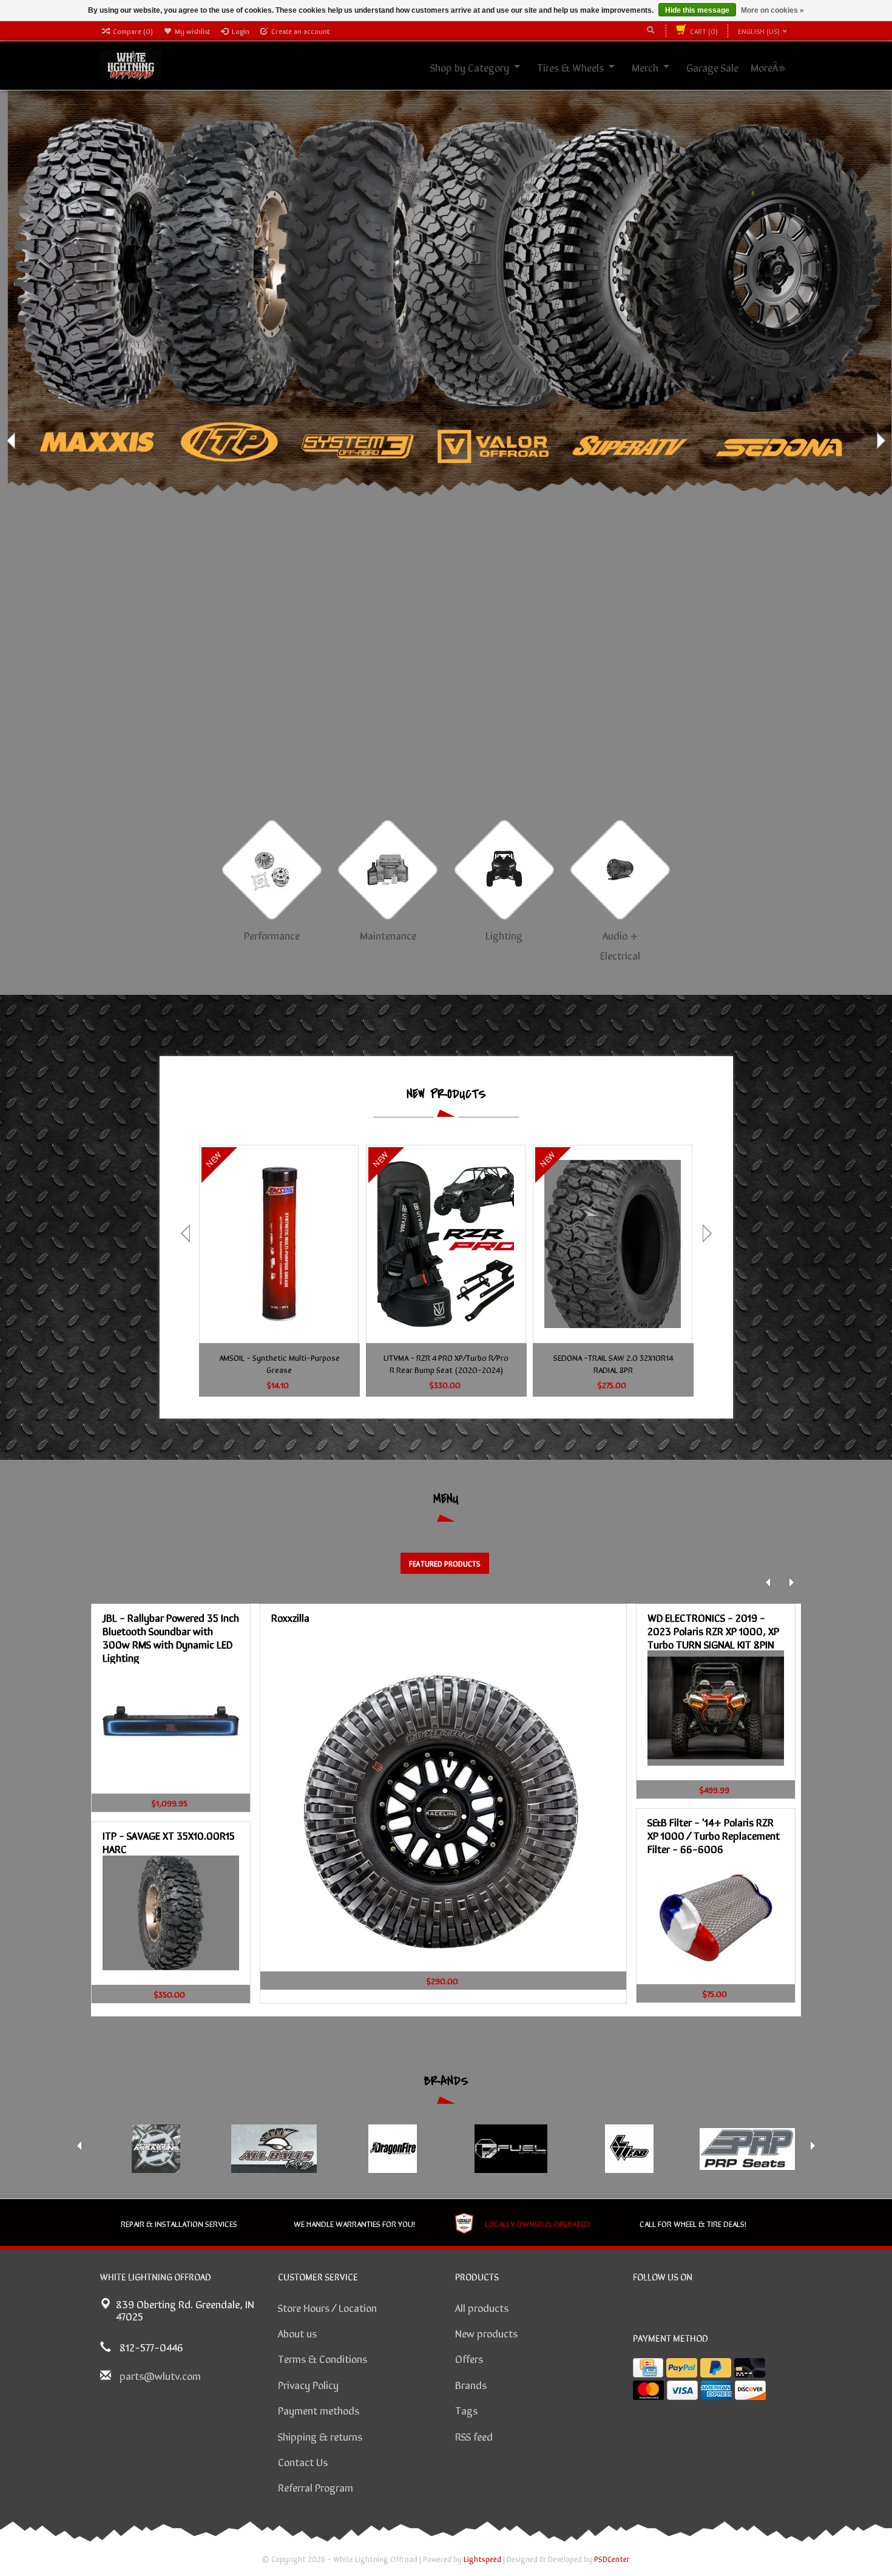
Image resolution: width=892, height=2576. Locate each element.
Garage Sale (726, 67)
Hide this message (697, 10)
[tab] (445, 1563)
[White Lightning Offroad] (130, 64)
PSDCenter (612, 2559)
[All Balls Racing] (274, 2149)
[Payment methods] (648, 2368)
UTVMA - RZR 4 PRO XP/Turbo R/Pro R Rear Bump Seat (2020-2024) (446, 1363)
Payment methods (319, 2410)
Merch (658, 67)
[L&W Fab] (629, 2149)
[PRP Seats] (747, 2149)
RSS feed (474, 2436)
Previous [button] (12, 441)
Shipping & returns (320, 2436)
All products (482, 2307)
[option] (446, 440)
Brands (471, 2384)
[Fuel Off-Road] (511, 2149)
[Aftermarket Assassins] (156, 2149)
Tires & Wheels (584, 67)
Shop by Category (483, 67)
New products (486, 2333)
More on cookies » (772, 10)
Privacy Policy (308, 2384)
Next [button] (880, 441)
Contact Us (303, 2461)
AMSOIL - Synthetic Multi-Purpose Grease (279, 1363)
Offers (469, 2358)
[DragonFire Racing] (392, 2149)
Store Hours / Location (327, 2307)
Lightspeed (482, 2559)
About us (297, 2333)
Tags (466, 2410)
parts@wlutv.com (160, 2375)
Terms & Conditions (323, 2358)
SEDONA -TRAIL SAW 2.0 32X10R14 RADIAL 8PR (613, 1363)
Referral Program (316, 2487)
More (775, 67)
